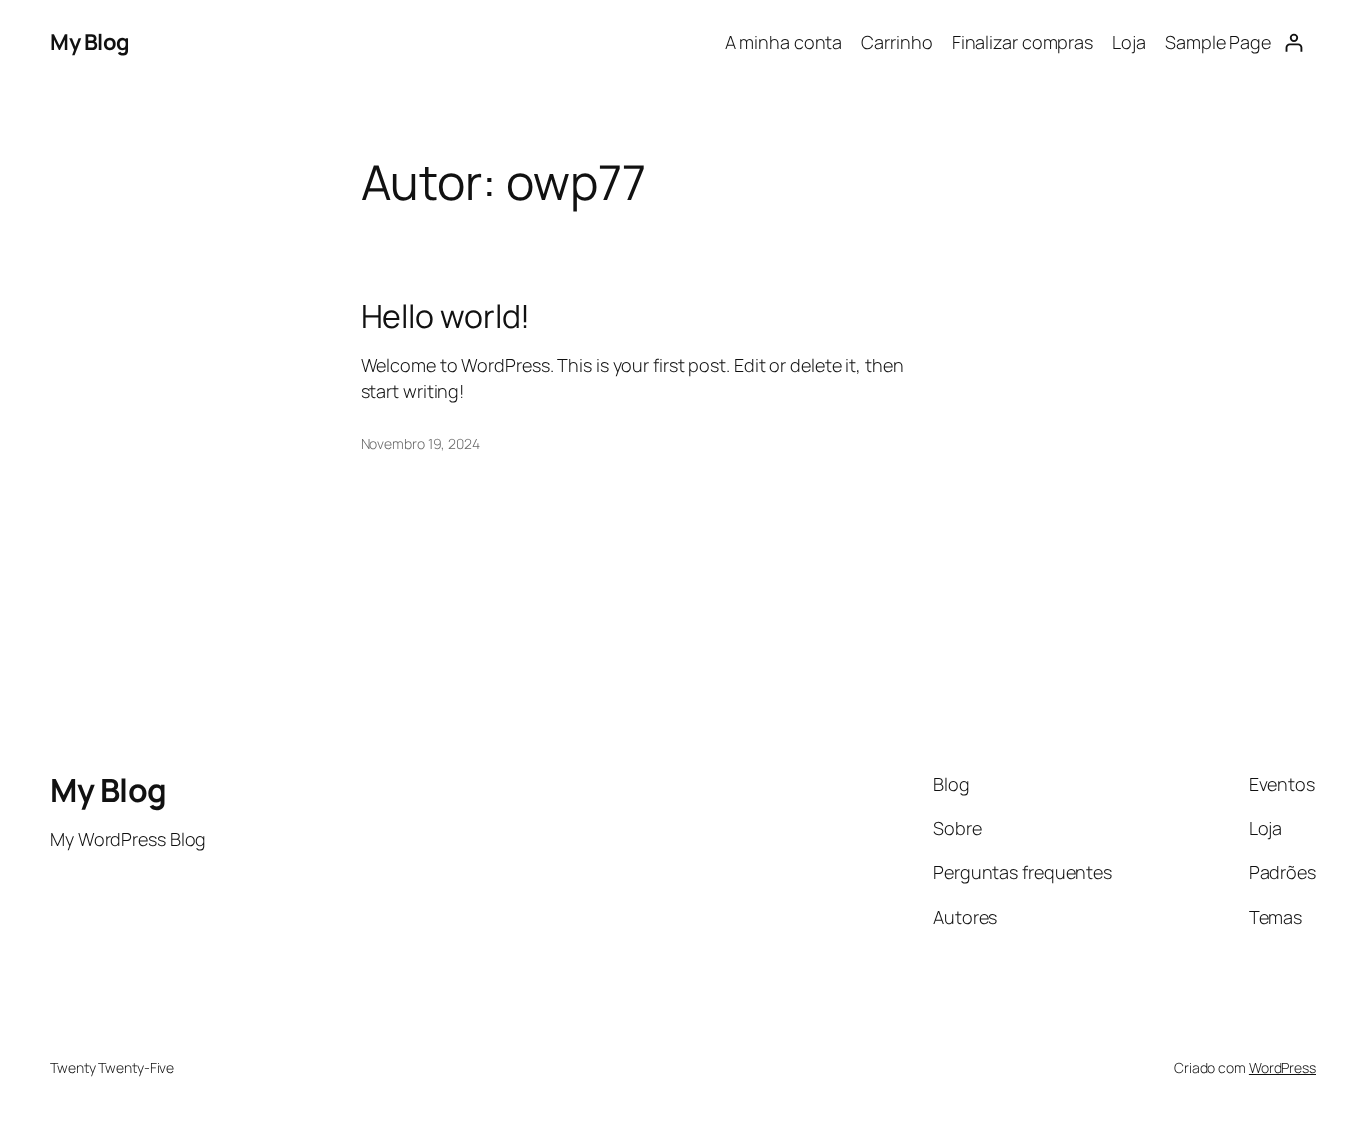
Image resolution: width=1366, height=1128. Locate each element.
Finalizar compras (1022, 42)
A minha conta (784, 42)
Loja (1129, 42)
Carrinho (896, 42)
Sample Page (1218, 42)
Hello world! (446, 316)
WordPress (1282, 1067)
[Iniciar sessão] (1293, 42)
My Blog (90, 42)
